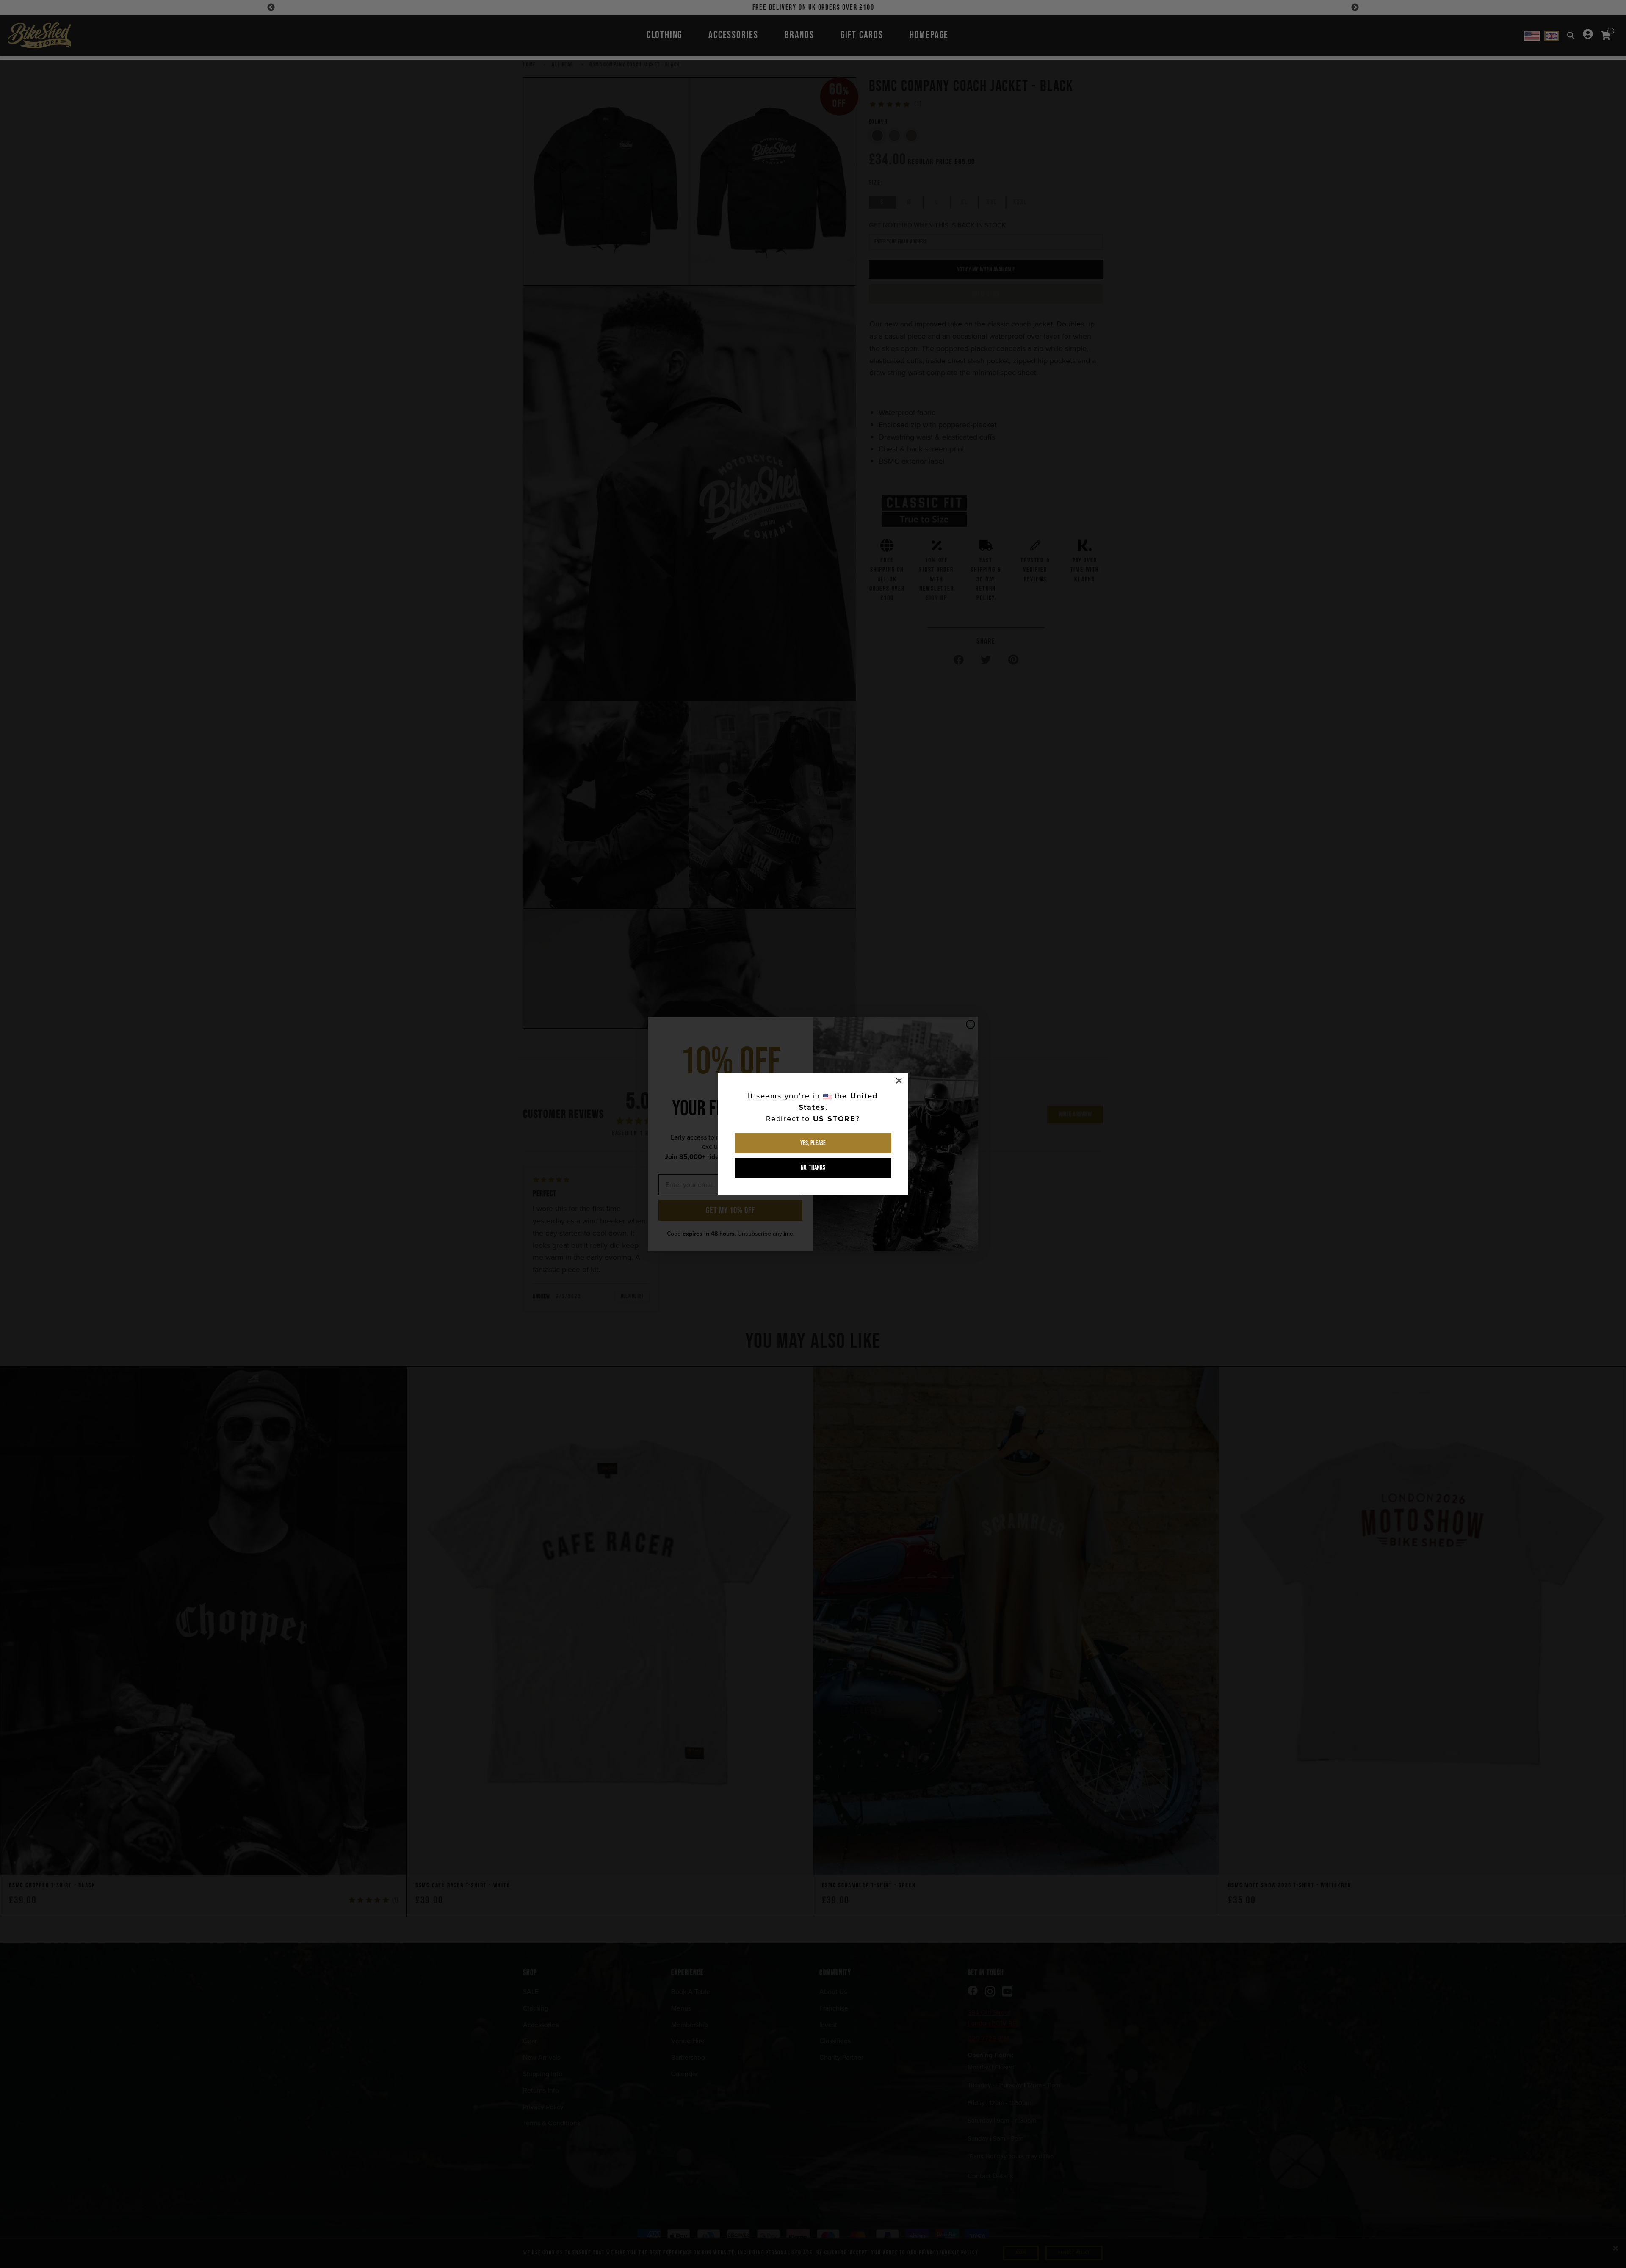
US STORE (834, 1119)
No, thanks (813, 1168)
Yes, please (813, 1143)
